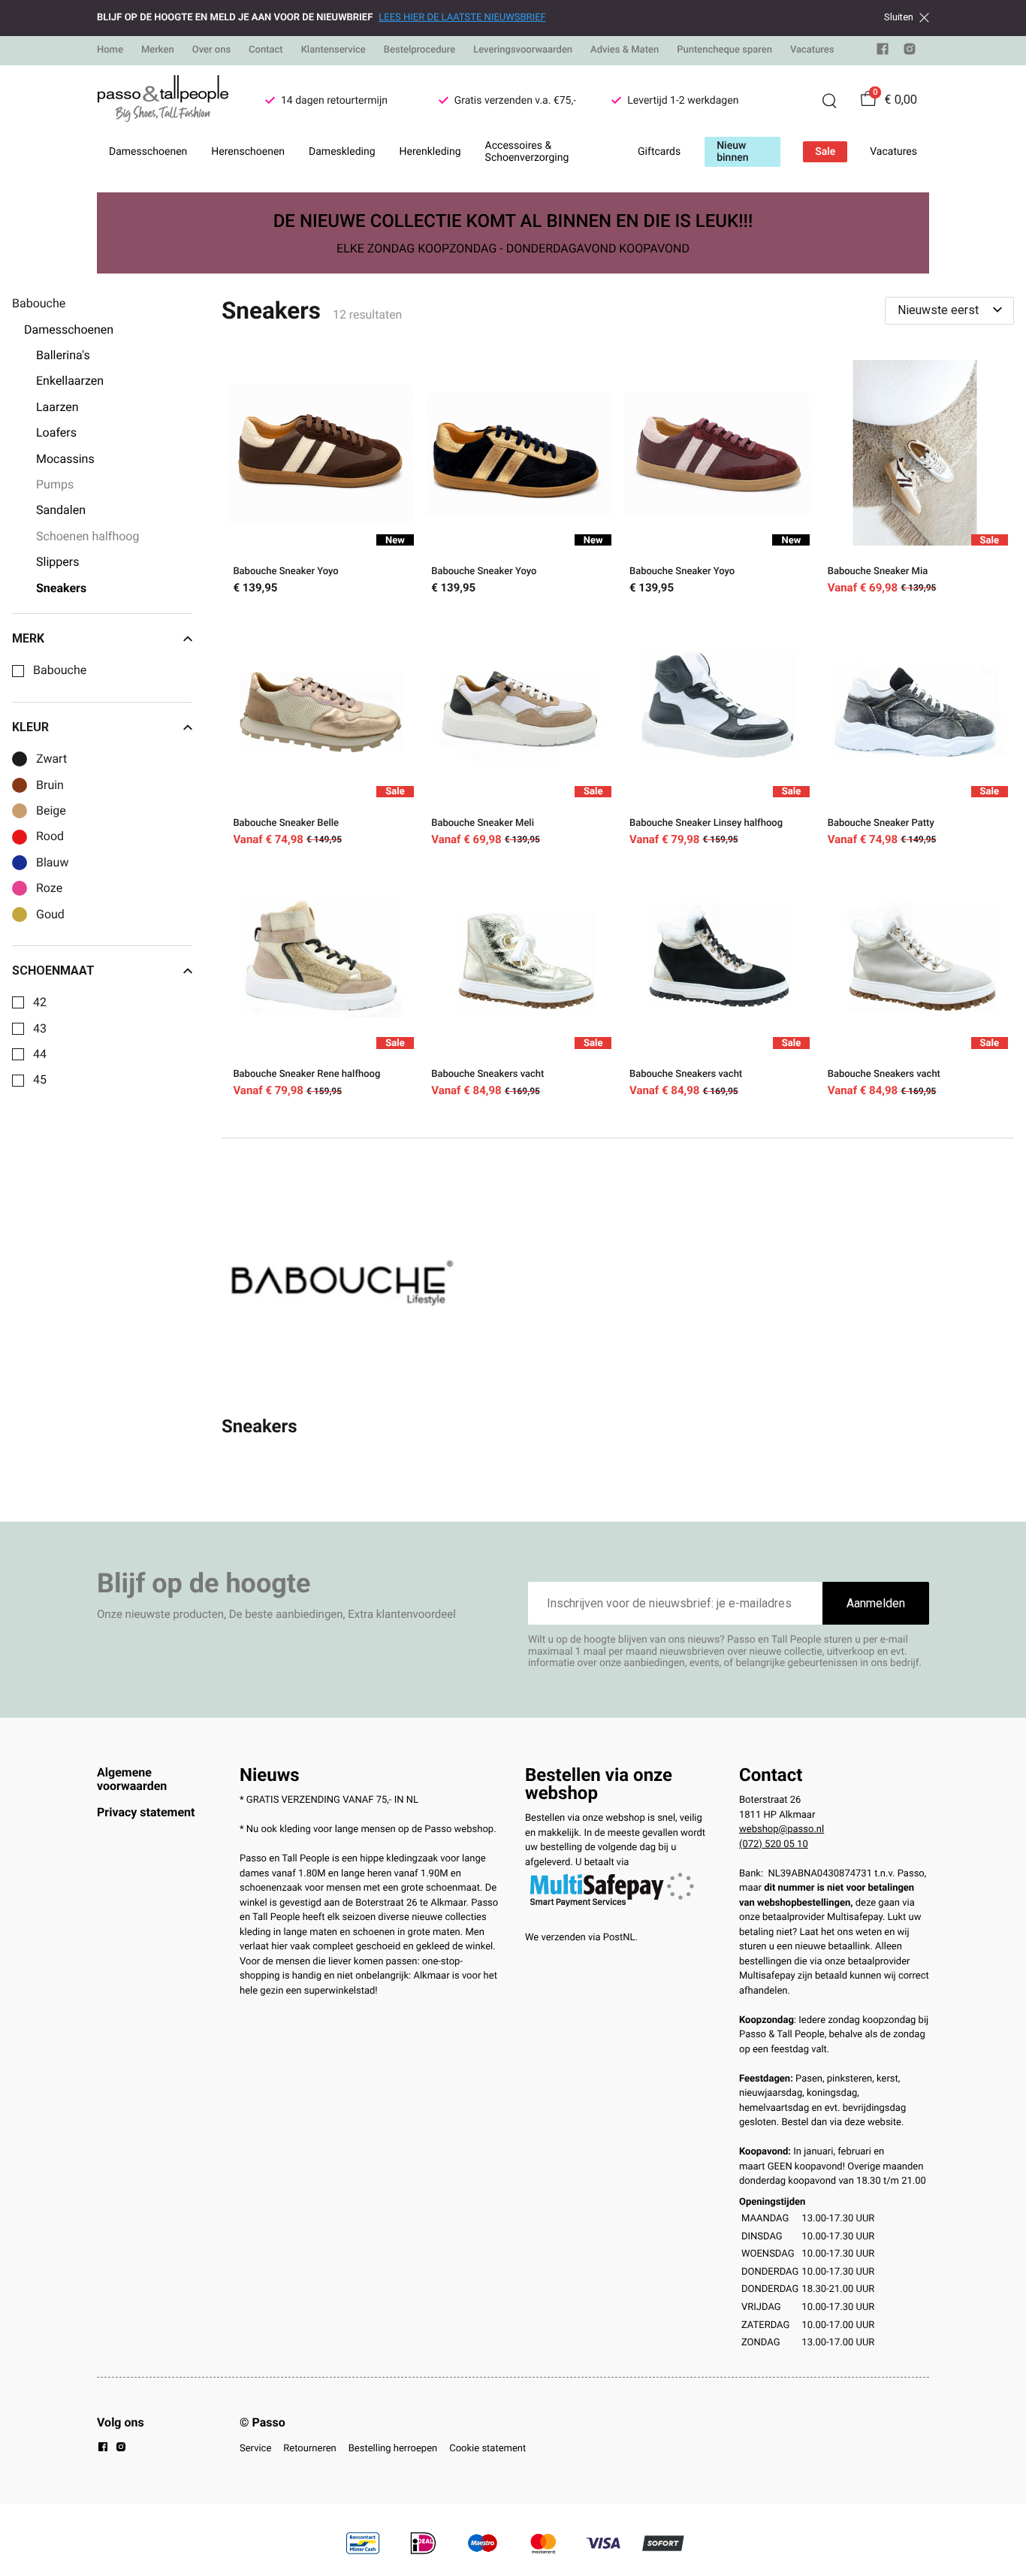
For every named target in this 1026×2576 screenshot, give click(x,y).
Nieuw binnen (732, 152)
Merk (28, 639)
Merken (158, 50)
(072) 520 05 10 (774, 1844)
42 (40, 1002)
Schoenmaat (53, 971)
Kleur (30, 727)
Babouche (60, 670)
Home (110, 50)
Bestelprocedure (419, 50)
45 (40, 1080)
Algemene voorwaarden (132, 1779)
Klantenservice (333, 50)
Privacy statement (146, 1812)
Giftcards (659, 152)
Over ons (211, 50)
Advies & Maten (625, 50)
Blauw (52, 863)
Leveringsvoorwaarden (523, 50)
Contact (266, 50)
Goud (50, 915)
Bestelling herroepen (393, 2449)
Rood (50, 836)
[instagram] (910, 52)
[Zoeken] (829, 101)
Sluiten (899, 17)
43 (40, 1029)
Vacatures (812, 50)
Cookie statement (487, 2449)
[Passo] (163, 101)
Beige (51, 811)
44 (40, 1054)
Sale (825, 152)
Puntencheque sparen (724, 50)
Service (255, 2449)
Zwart (51, 759)
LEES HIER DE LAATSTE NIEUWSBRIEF (462, 18)
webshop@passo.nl (782, 1829)
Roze (49, 888)
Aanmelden (876, 1603)
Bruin (50, 785)
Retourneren (309, 2449)
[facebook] (883, 52)
